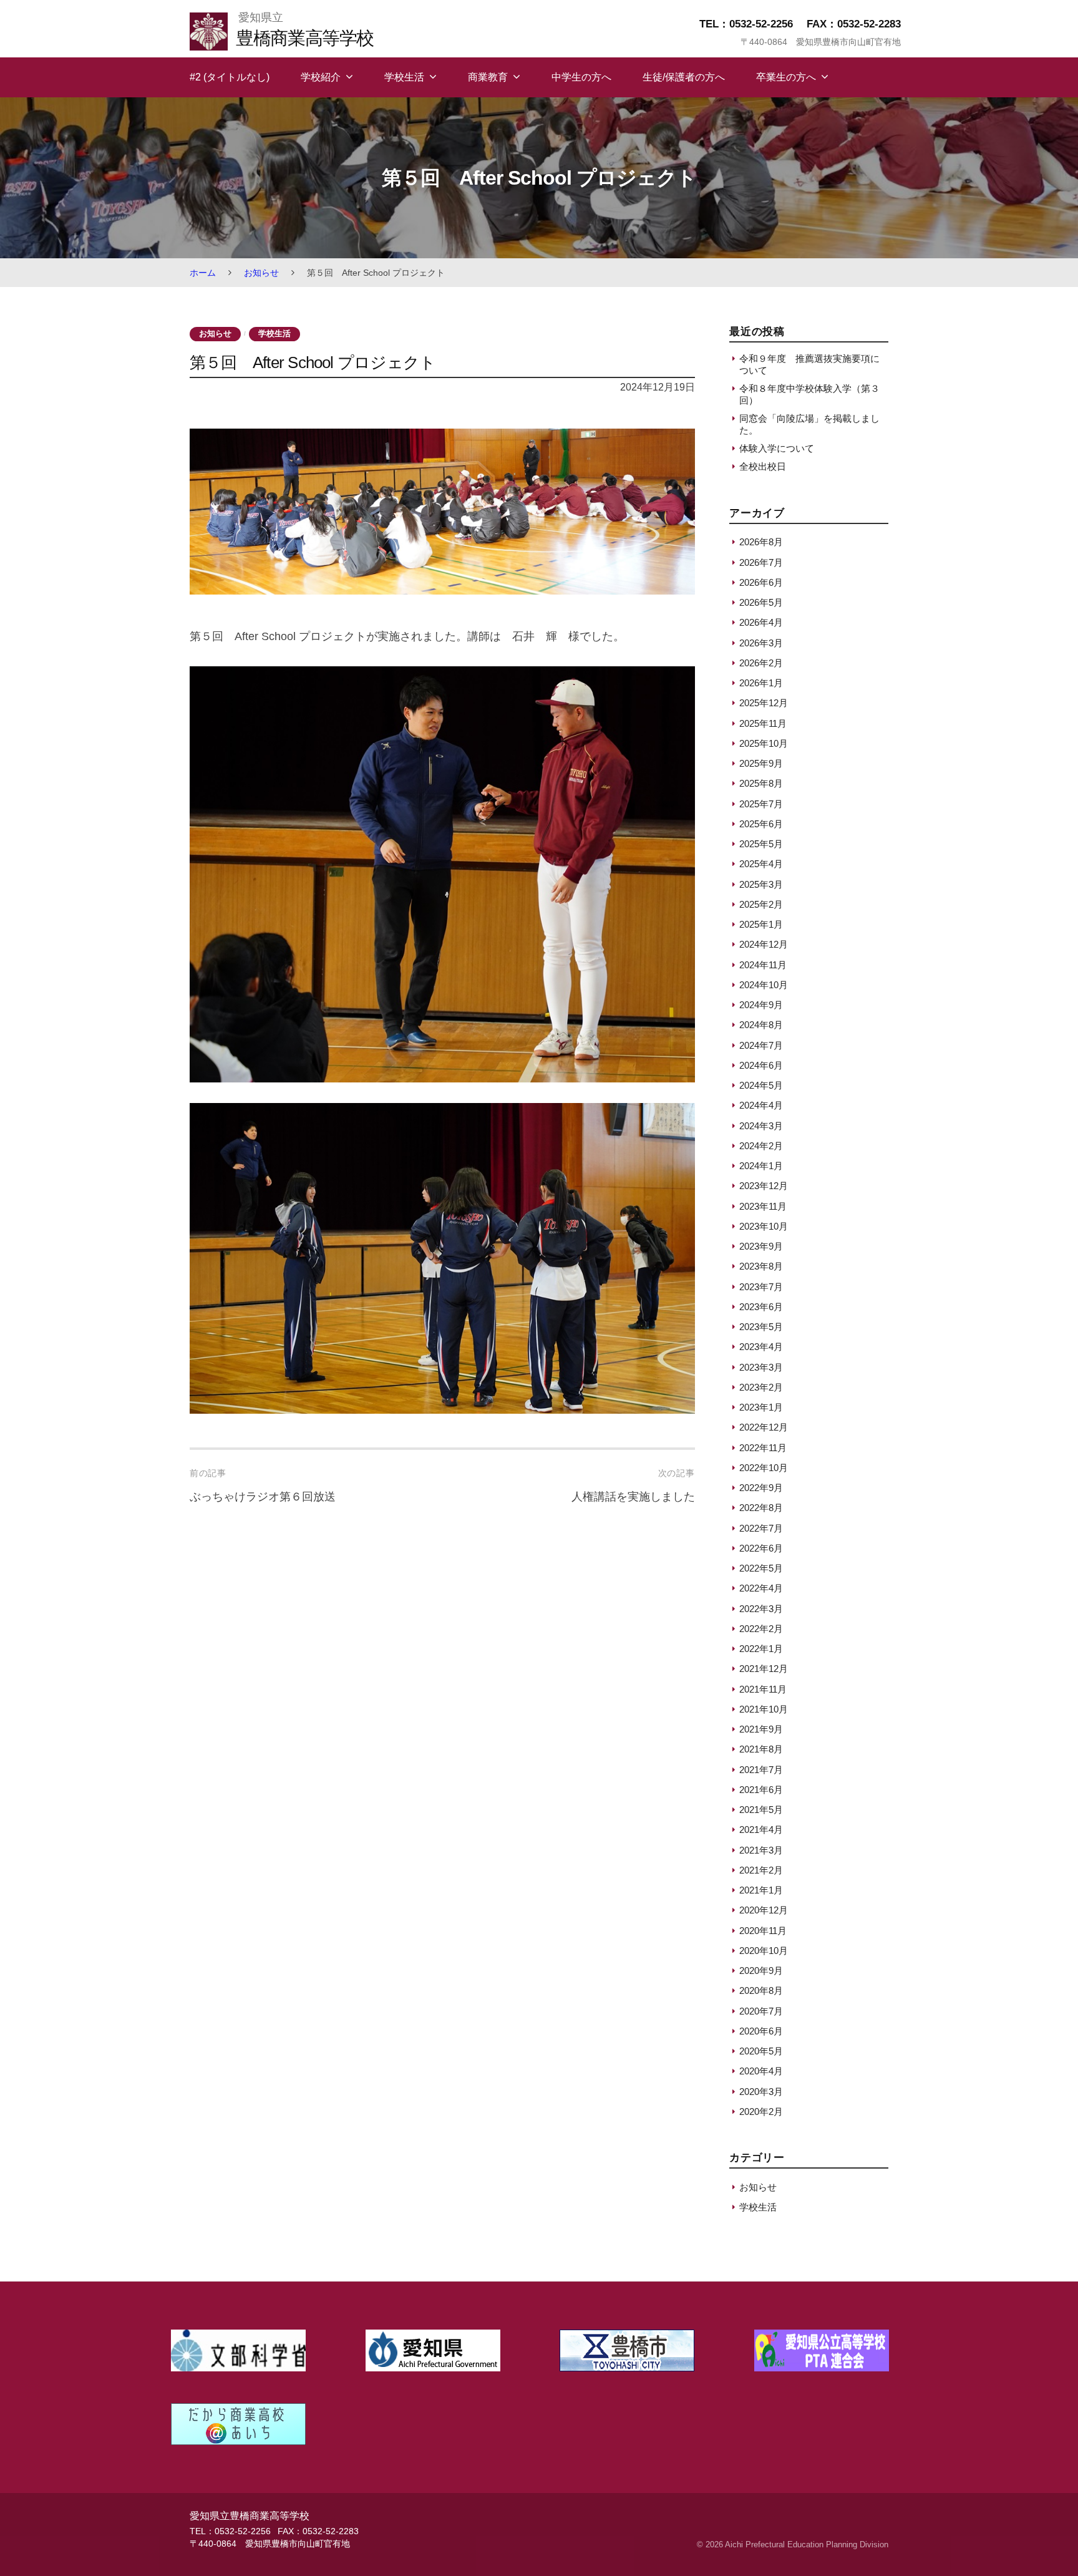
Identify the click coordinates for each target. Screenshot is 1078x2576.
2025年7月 (761, 804)
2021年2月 (761, 1870)
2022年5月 (761, 1568)
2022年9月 (761, 1488)
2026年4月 (761, 622)
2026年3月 (761, 643)
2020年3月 (761, 2092)
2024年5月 (761, 1085)
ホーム (203, 273)
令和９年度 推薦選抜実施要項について (809, 364)
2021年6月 (761, 1790)
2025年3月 (761, 884)
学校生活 (404, 77)
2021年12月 (764, 1669)
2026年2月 (761, 663)
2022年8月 (761, 1508)
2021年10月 (764, 1709)
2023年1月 (761, 1407)
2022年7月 (761, 1528)
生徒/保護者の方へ (684, 77)
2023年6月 (761, 1307)
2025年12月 (764, 703)
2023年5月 (761, 1327)
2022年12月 (764, 1427)
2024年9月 (761, 1005)
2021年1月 (761, 1890)
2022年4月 (761, 1588)
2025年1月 (761, 924)
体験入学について (777, 448)
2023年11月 (763, 1206)
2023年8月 (761, 1266)
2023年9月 (761, 1246)
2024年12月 (764, 944)
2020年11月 (763, 1931)
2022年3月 (761, 1609)
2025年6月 (761, 824)
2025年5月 (761, 844)
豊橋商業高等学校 (304, 38)
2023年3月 (761, 1367)
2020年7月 (761, 2011)
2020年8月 (761, 1990)
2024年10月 (764, 985)
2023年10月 (764, 1226)
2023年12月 (764, 1186)
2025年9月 (761, 763)
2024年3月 (761, 1126)
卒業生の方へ (786, 77)
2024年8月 (761, 1025)
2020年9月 (761, 1971)
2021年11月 (763, 1689)
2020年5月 (761, 2051)
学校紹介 (321, 77)
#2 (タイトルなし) (230, 77)
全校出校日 (763, 466)
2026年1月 (761, 683)
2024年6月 (761, 1065)
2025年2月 (761, 904)
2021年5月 (761, 1810)
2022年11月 (763, 1448)
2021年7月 (761, 1770)
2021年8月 (761, 1749)
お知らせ (261, 273)
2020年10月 (764, 1951)
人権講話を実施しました (633, 1497)
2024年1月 (761, 1166)
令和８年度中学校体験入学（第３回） (809, 394)
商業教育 (488, 77)
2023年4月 (761, 1347)
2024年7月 (761, 1045)
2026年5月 (761, 602)
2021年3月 (761, 1850)
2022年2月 (761, 1629)
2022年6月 (761, 1548)
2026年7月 (761, 562)
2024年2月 (761, 1146)
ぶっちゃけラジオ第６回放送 (263, 1497)
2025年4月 (761, 864)
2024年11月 (763, 965)
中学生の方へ (581, 77)
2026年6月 (761, 582)
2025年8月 (761, 783)
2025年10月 (764, 743)
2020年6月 (761, 2031)
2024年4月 (761, 1105)
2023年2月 (761, 1387)
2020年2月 (761, 2112)
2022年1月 (761, 1649)
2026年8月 (761, 542)
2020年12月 (764, 1910)
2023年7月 (761, 1287)
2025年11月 (763, 723)
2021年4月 (761, 1830)
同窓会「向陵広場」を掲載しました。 (809, 424)
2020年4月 (761, 2071)
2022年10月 (764, 1468)
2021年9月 (761, 1729)
